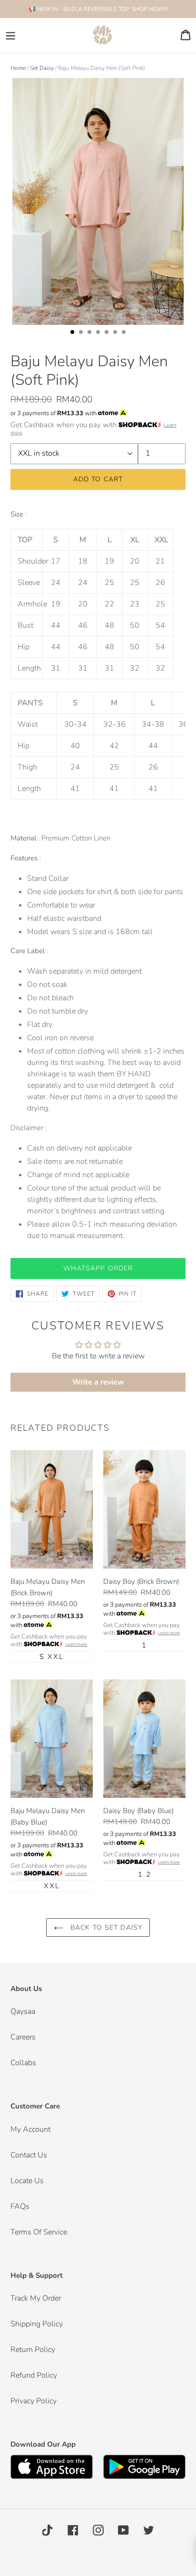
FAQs (20, 2206)
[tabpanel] (98, 202)
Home (18, 68)
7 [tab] (127, 335)
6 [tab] (118, 335)
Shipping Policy (37, 2324)
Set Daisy (42, 68)
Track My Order (36, 2298)
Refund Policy (34, 2375)
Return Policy (33, 2350)
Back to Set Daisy (105, 1927)
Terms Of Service (39, 2232)
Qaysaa (23, 2011)
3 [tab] (92, 335)
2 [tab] (84, 335)
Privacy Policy (34, 2401)
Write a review (98, 1382)
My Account (30, 2129)
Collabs (23, 2063)
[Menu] (10, 35)
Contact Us (29, 2155)
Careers (23, 2037)
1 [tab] (75, 335)
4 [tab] (101, 335)
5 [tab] (109, 335)
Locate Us (27, 2181)
